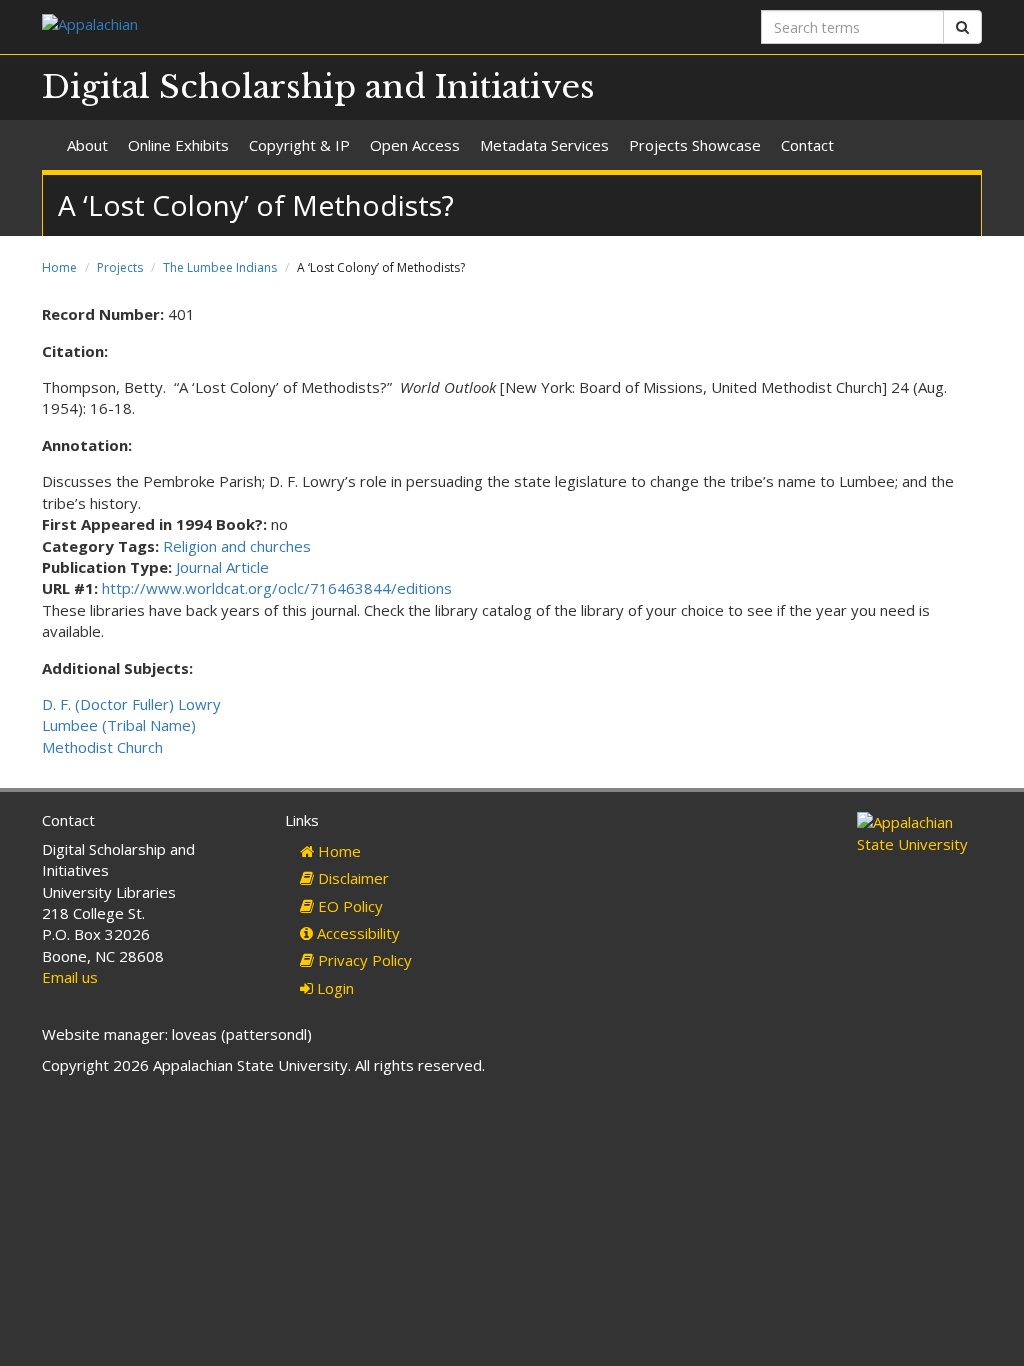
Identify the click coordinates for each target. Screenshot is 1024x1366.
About (87, 145)
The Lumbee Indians (220, 267)
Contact (807, 145)
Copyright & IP (299, 145)
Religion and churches (237, 546)
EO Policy (348, 906)
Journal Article (222, 567)
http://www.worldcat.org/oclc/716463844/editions (277, 588)
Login (333, 988)
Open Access (415, 145)
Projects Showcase (695, 145)
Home (59, 267)
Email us (70, 977)
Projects (120, 267)
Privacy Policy (363, 960)
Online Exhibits (178, 145)
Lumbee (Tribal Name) (119, 725)
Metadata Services (544, 145)
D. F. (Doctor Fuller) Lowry (131, 704)
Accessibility (356, 933)
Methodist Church (102, 747)
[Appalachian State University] (269, 26)
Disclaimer (351, 878)
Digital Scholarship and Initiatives (318, 87)
